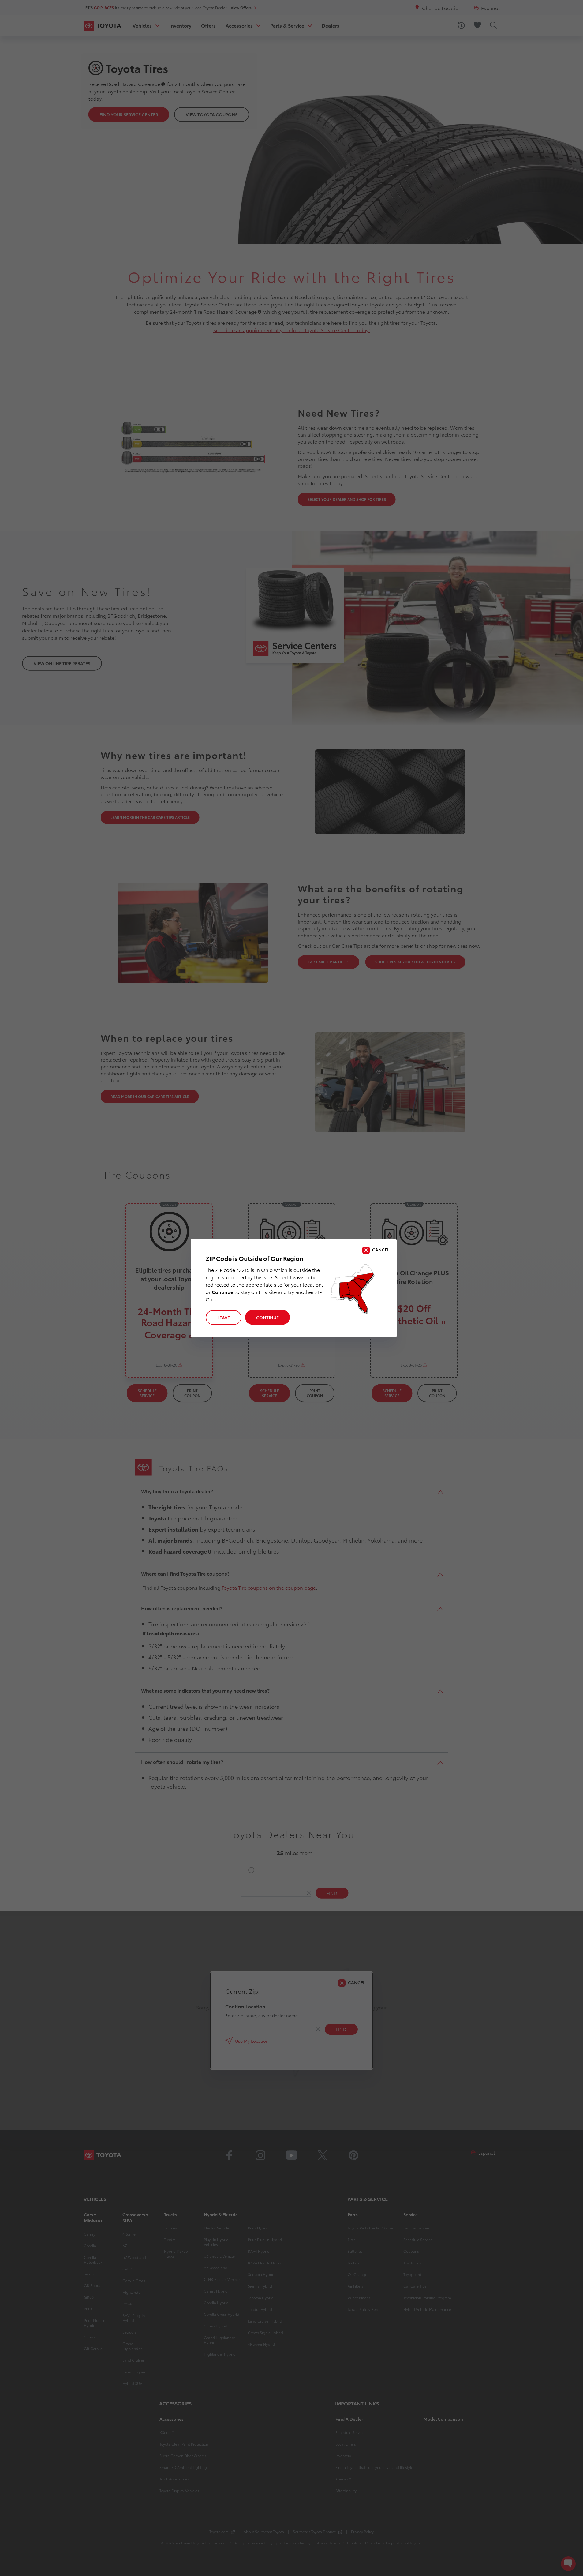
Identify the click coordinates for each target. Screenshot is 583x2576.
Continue (267, 1318)
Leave (224, 1318)
